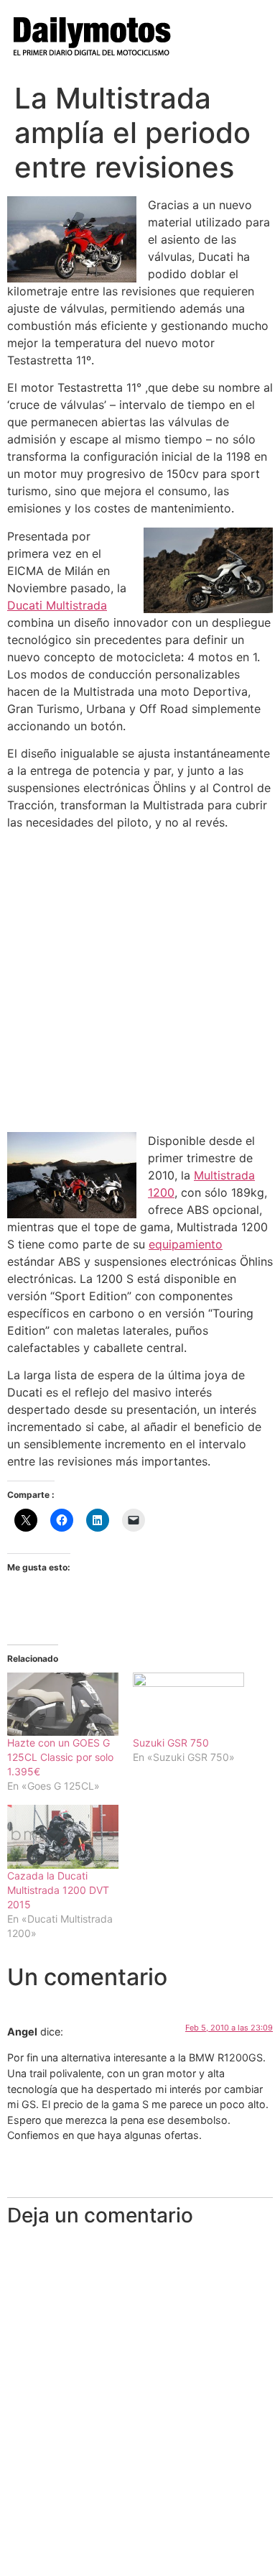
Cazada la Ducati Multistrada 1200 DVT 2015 (58, 1890)
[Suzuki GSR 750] (188, 1705)
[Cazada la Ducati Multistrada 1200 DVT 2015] (63, 1837)
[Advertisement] (140, 982)
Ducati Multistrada (57, 605)
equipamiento (186, 1244)
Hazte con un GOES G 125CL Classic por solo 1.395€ (60, 1757)
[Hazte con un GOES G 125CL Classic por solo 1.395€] (63, 1705)
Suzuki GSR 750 (171, 1743)
